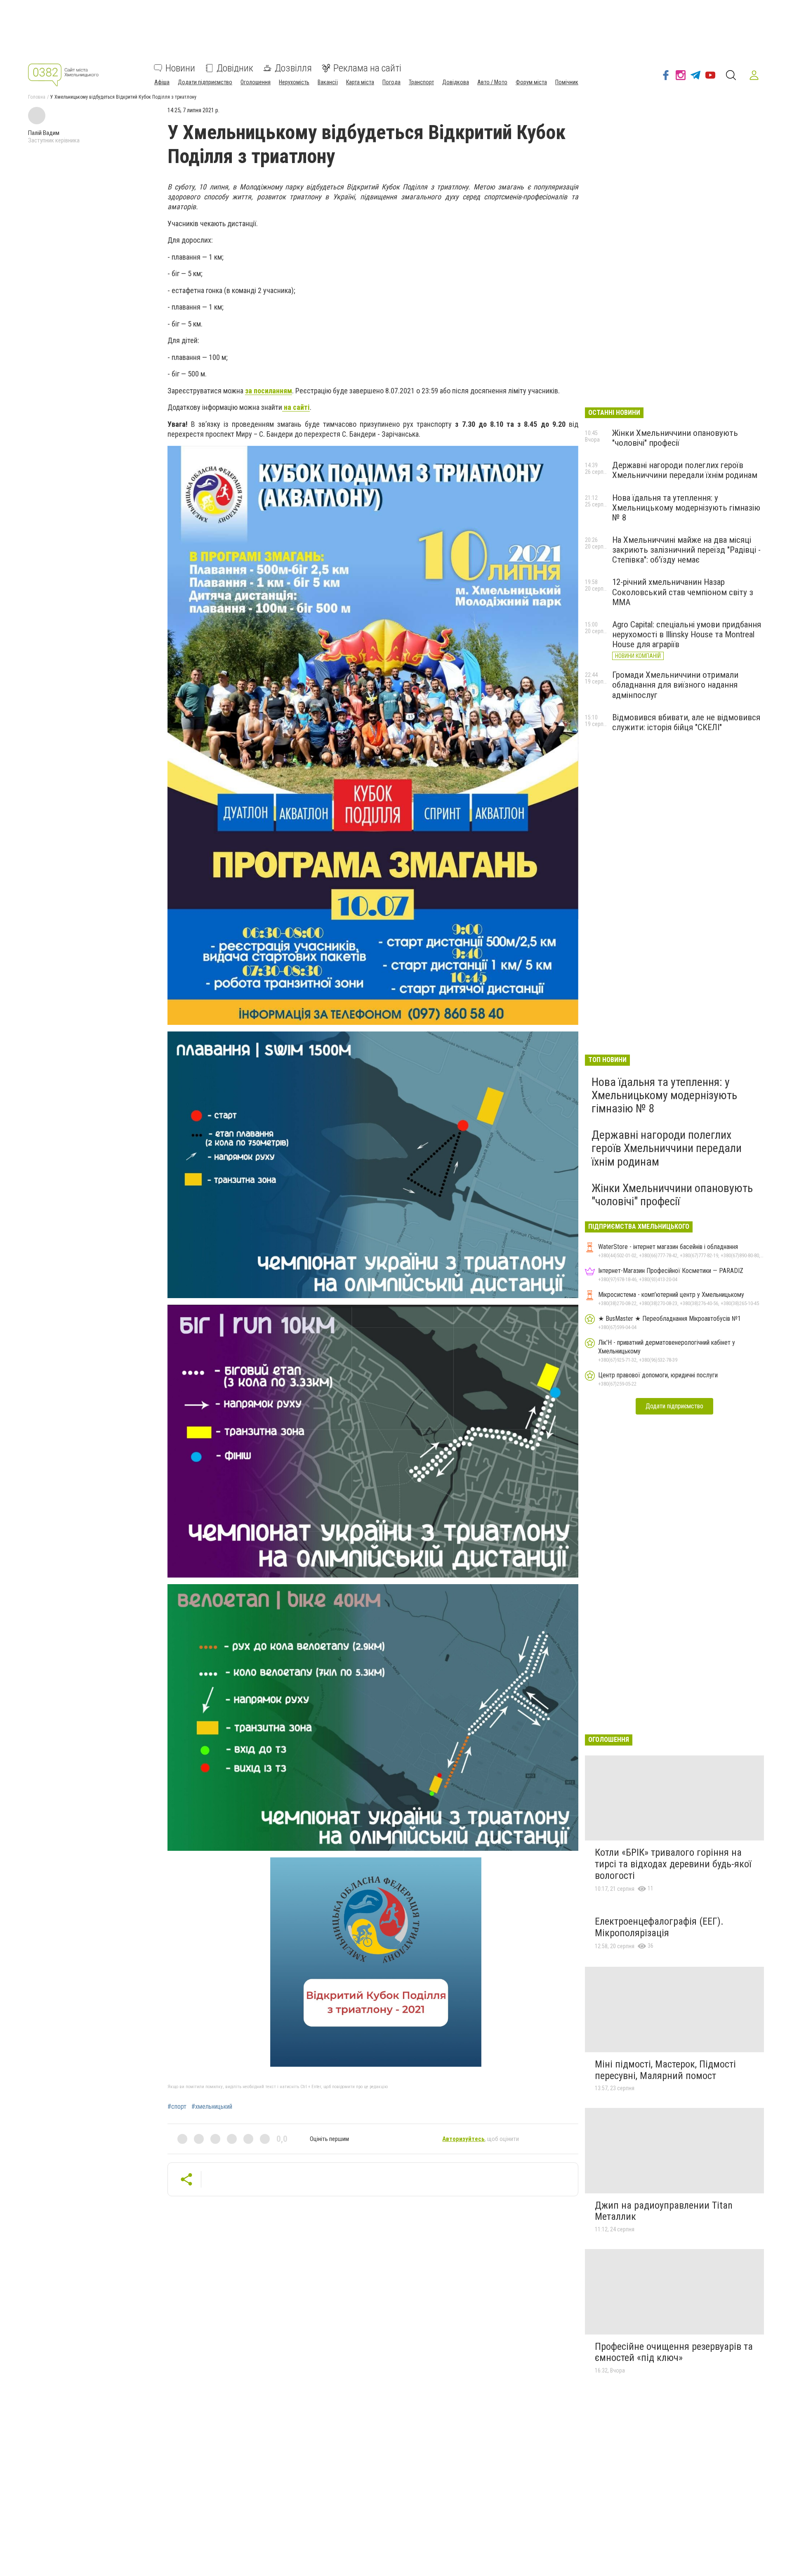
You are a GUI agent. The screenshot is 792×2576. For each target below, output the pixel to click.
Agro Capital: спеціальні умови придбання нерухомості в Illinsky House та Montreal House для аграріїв (687, 634)
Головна (37, 97)
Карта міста (360, 82)
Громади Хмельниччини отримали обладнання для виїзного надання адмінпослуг (675, 685)
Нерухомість (294, 82)
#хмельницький (212, 2107)
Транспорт (421, 82)
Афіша (162, 82)
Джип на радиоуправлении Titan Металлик (664, 2211)
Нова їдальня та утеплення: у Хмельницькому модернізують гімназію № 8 (686, 508)
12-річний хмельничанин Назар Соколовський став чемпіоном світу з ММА (683, 592)
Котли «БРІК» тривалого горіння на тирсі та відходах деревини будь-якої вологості (673, 1864)
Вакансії (328, 82)
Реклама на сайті (367, 68)
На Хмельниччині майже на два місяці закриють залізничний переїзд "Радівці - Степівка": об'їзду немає (686, 550)
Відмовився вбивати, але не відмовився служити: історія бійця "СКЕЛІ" (686, 722)
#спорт (177, 2107)
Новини (180, 68)
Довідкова (456, 82)
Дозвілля (293, 68)
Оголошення (256, 82)
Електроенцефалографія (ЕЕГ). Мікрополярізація (659, 1927)
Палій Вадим (44, 133)
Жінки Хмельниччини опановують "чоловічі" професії (675, 438)
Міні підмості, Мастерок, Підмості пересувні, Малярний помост (665, 2070)
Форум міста (531, 82)
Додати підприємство (205, 82)
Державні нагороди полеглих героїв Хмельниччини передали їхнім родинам (685, 470)
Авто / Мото (492, 82)
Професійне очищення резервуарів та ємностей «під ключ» (674, 2352)
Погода (391, 82)
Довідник (235, 68)
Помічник (567, 82)
